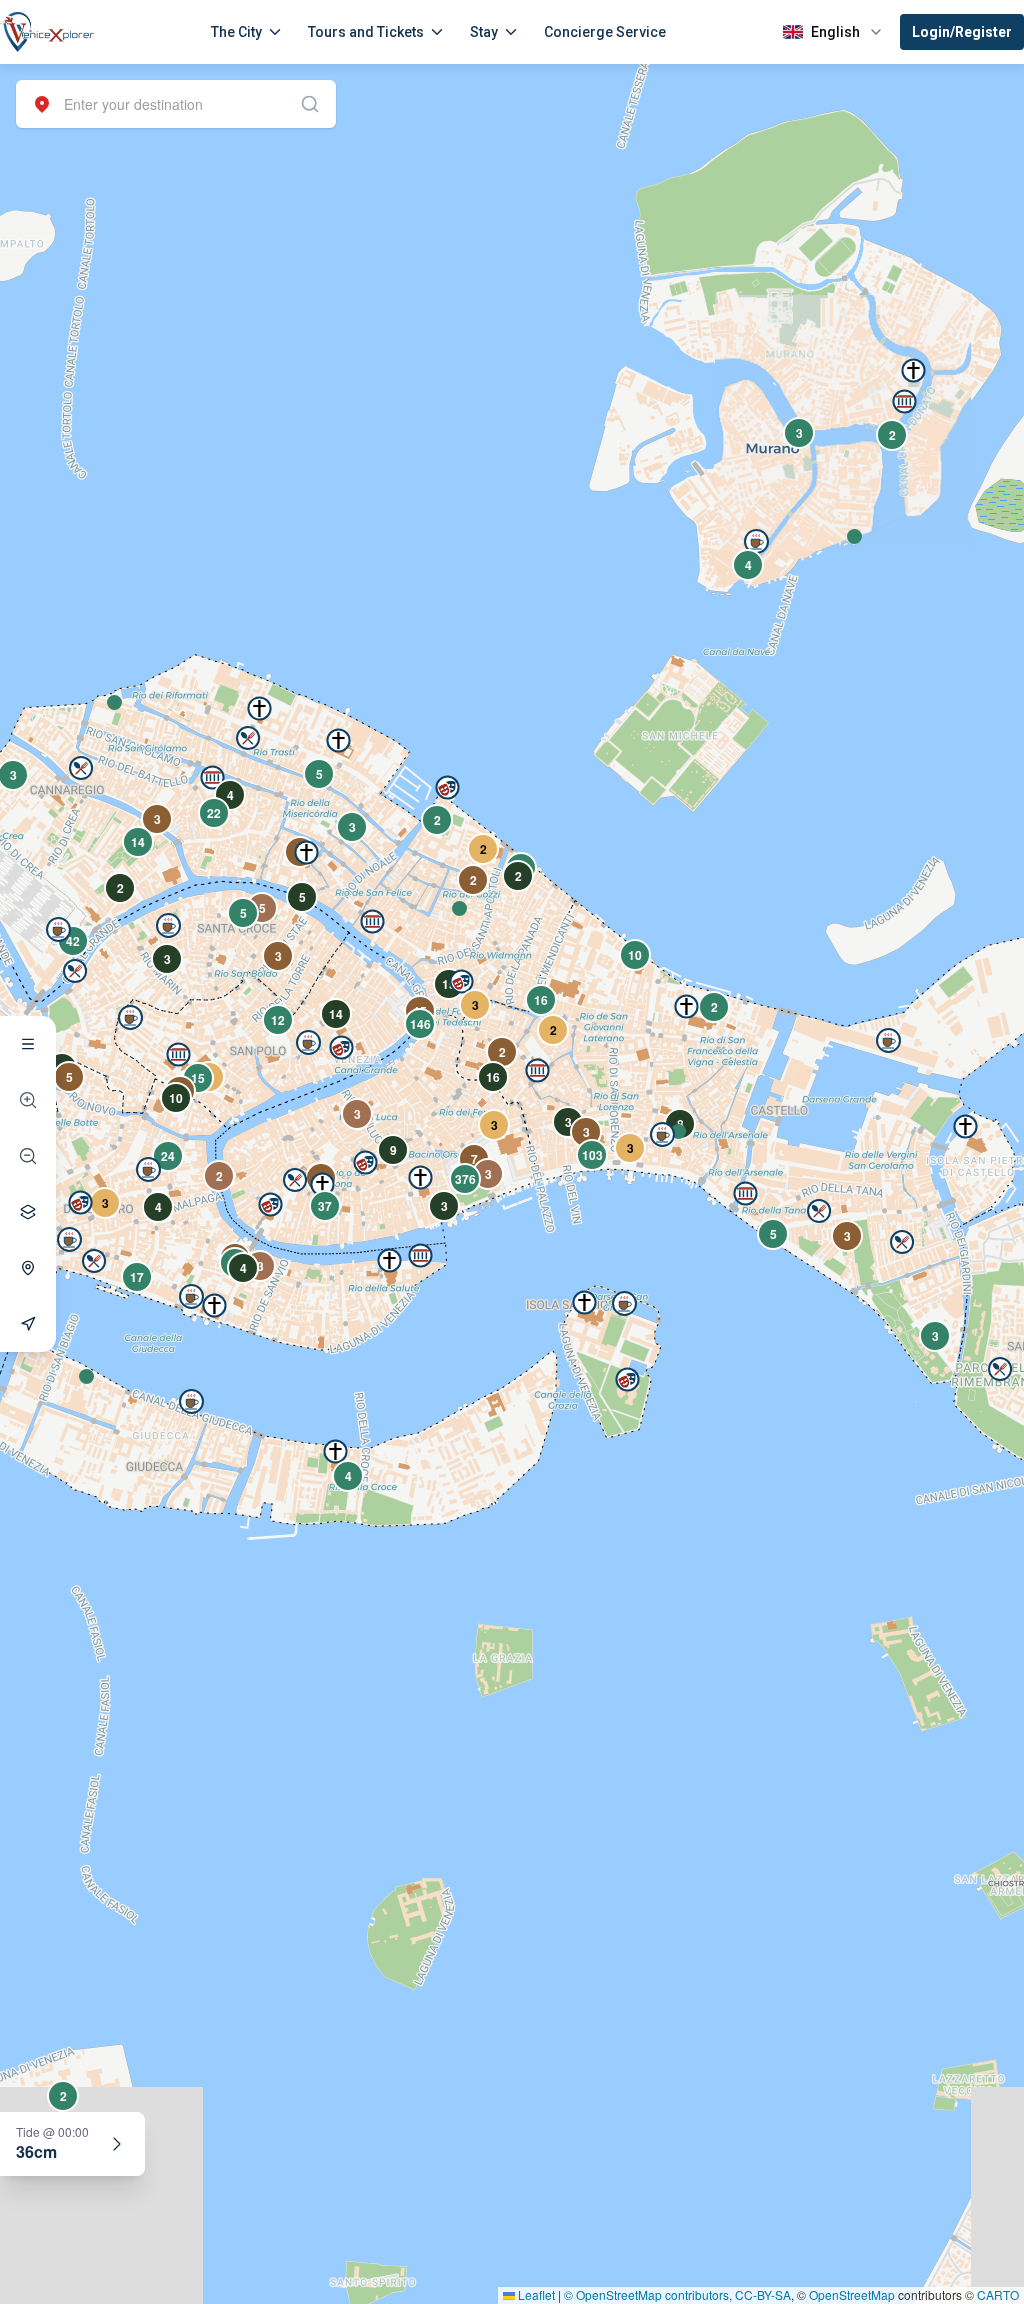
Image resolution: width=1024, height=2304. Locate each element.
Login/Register (962, 32)
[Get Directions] (28, 1324)
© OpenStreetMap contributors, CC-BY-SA (677, 2294)
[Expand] (117, 2144)
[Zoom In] (28, 1100)
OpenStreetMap (852, 2294)
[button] (114, 702)
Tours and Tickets (366, 32)
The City (236, 32)
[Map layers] (28, 1212)
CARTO (998, 2294)
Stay (484, 32)
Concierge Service (605, 32)
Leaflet (535, 2294)
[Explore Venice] (28, 1044)
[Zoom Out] (28, 1156)
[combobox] (176, 104)
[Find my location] (28, 1268)
